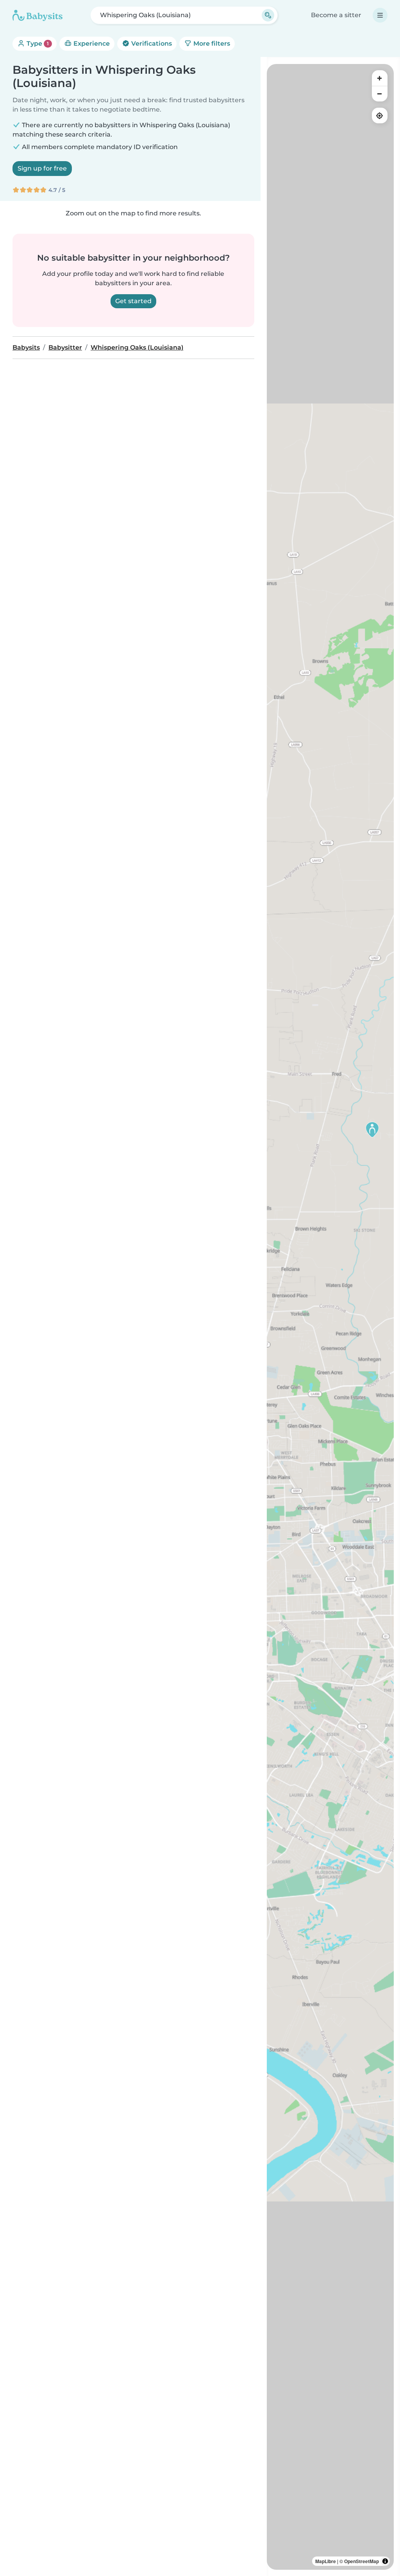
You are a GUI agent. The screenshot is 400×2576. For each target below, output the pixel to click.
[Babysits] (37, 15)
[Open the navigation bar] (380, 15)
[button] (372, 1130)
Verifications (151, 44)
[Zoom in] (380, 78)
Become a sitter (336, 15)
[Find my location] (380, 115)
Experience (91, 44)
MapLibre (326, 2561)
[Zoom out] (380, 94)
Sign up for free (42, 168)
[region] (330, 1317)
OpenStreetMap (362, 2561)
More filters (211, 44)
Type (37, 44)
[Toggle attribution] (385, 2561)
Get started (133, 301)
